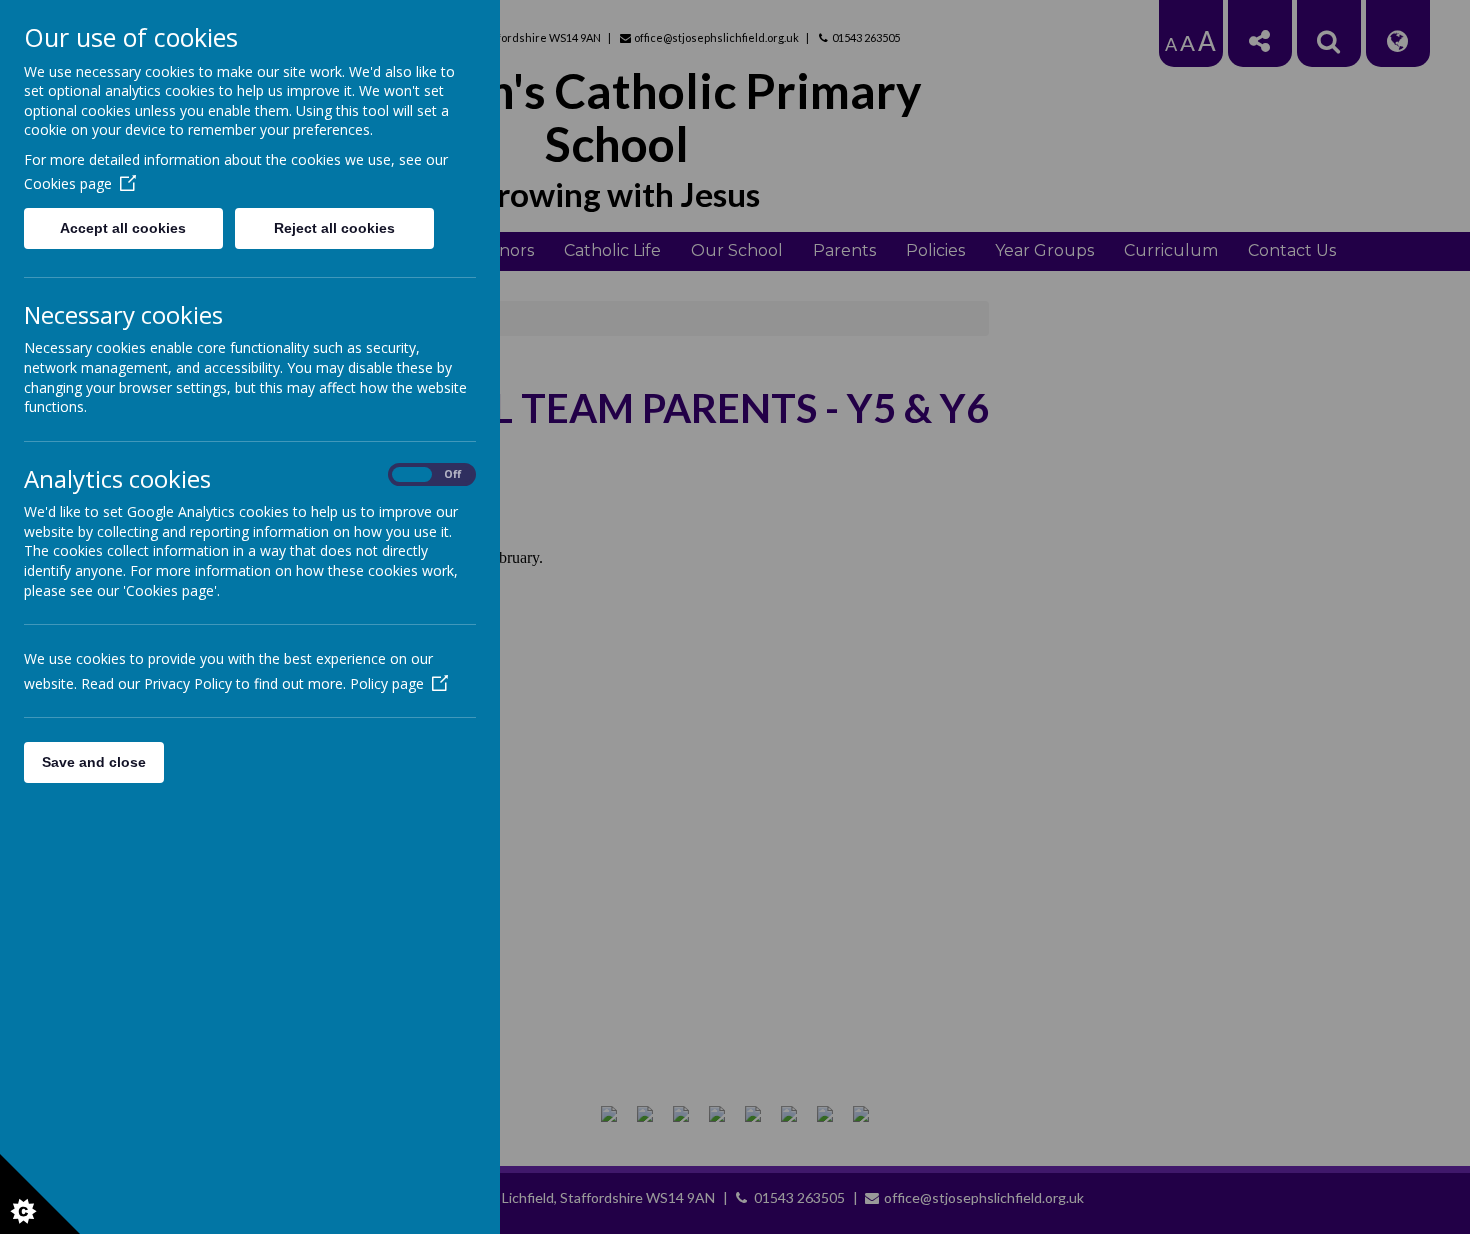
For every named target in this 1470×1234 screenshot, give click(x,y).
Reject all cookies (334, 228)
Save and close (94, 762)
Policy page (387, 683)
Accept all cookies (123, 228)
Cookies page (68, 183)
